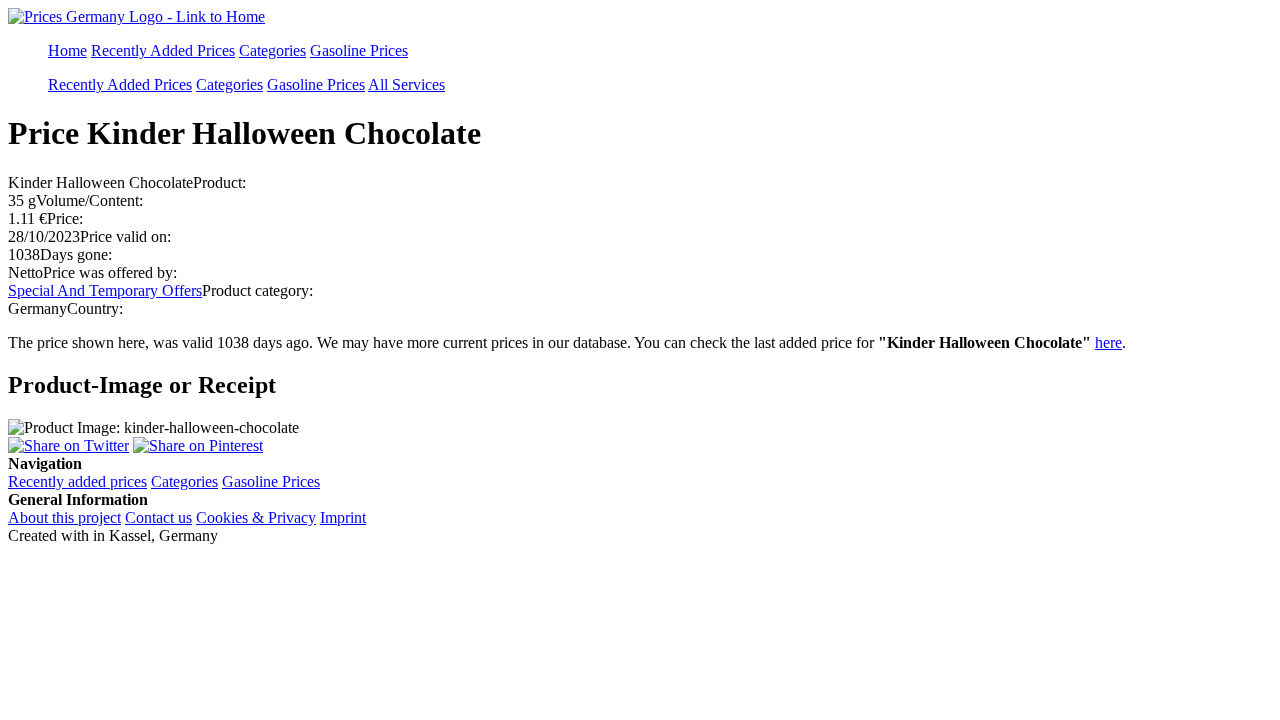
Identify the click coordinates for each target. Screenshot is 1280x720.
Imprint (343, 517)
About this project (64, 517)
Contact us (158, 517)
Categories (272, 50)
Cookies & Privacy (256, 517)
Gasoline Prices (359, 50)
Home (67, 50)
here (1108, 342)
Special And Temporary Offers (105, 290)
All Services (406, 84)
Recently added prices (77, 481)
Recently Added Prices (163, 50)
